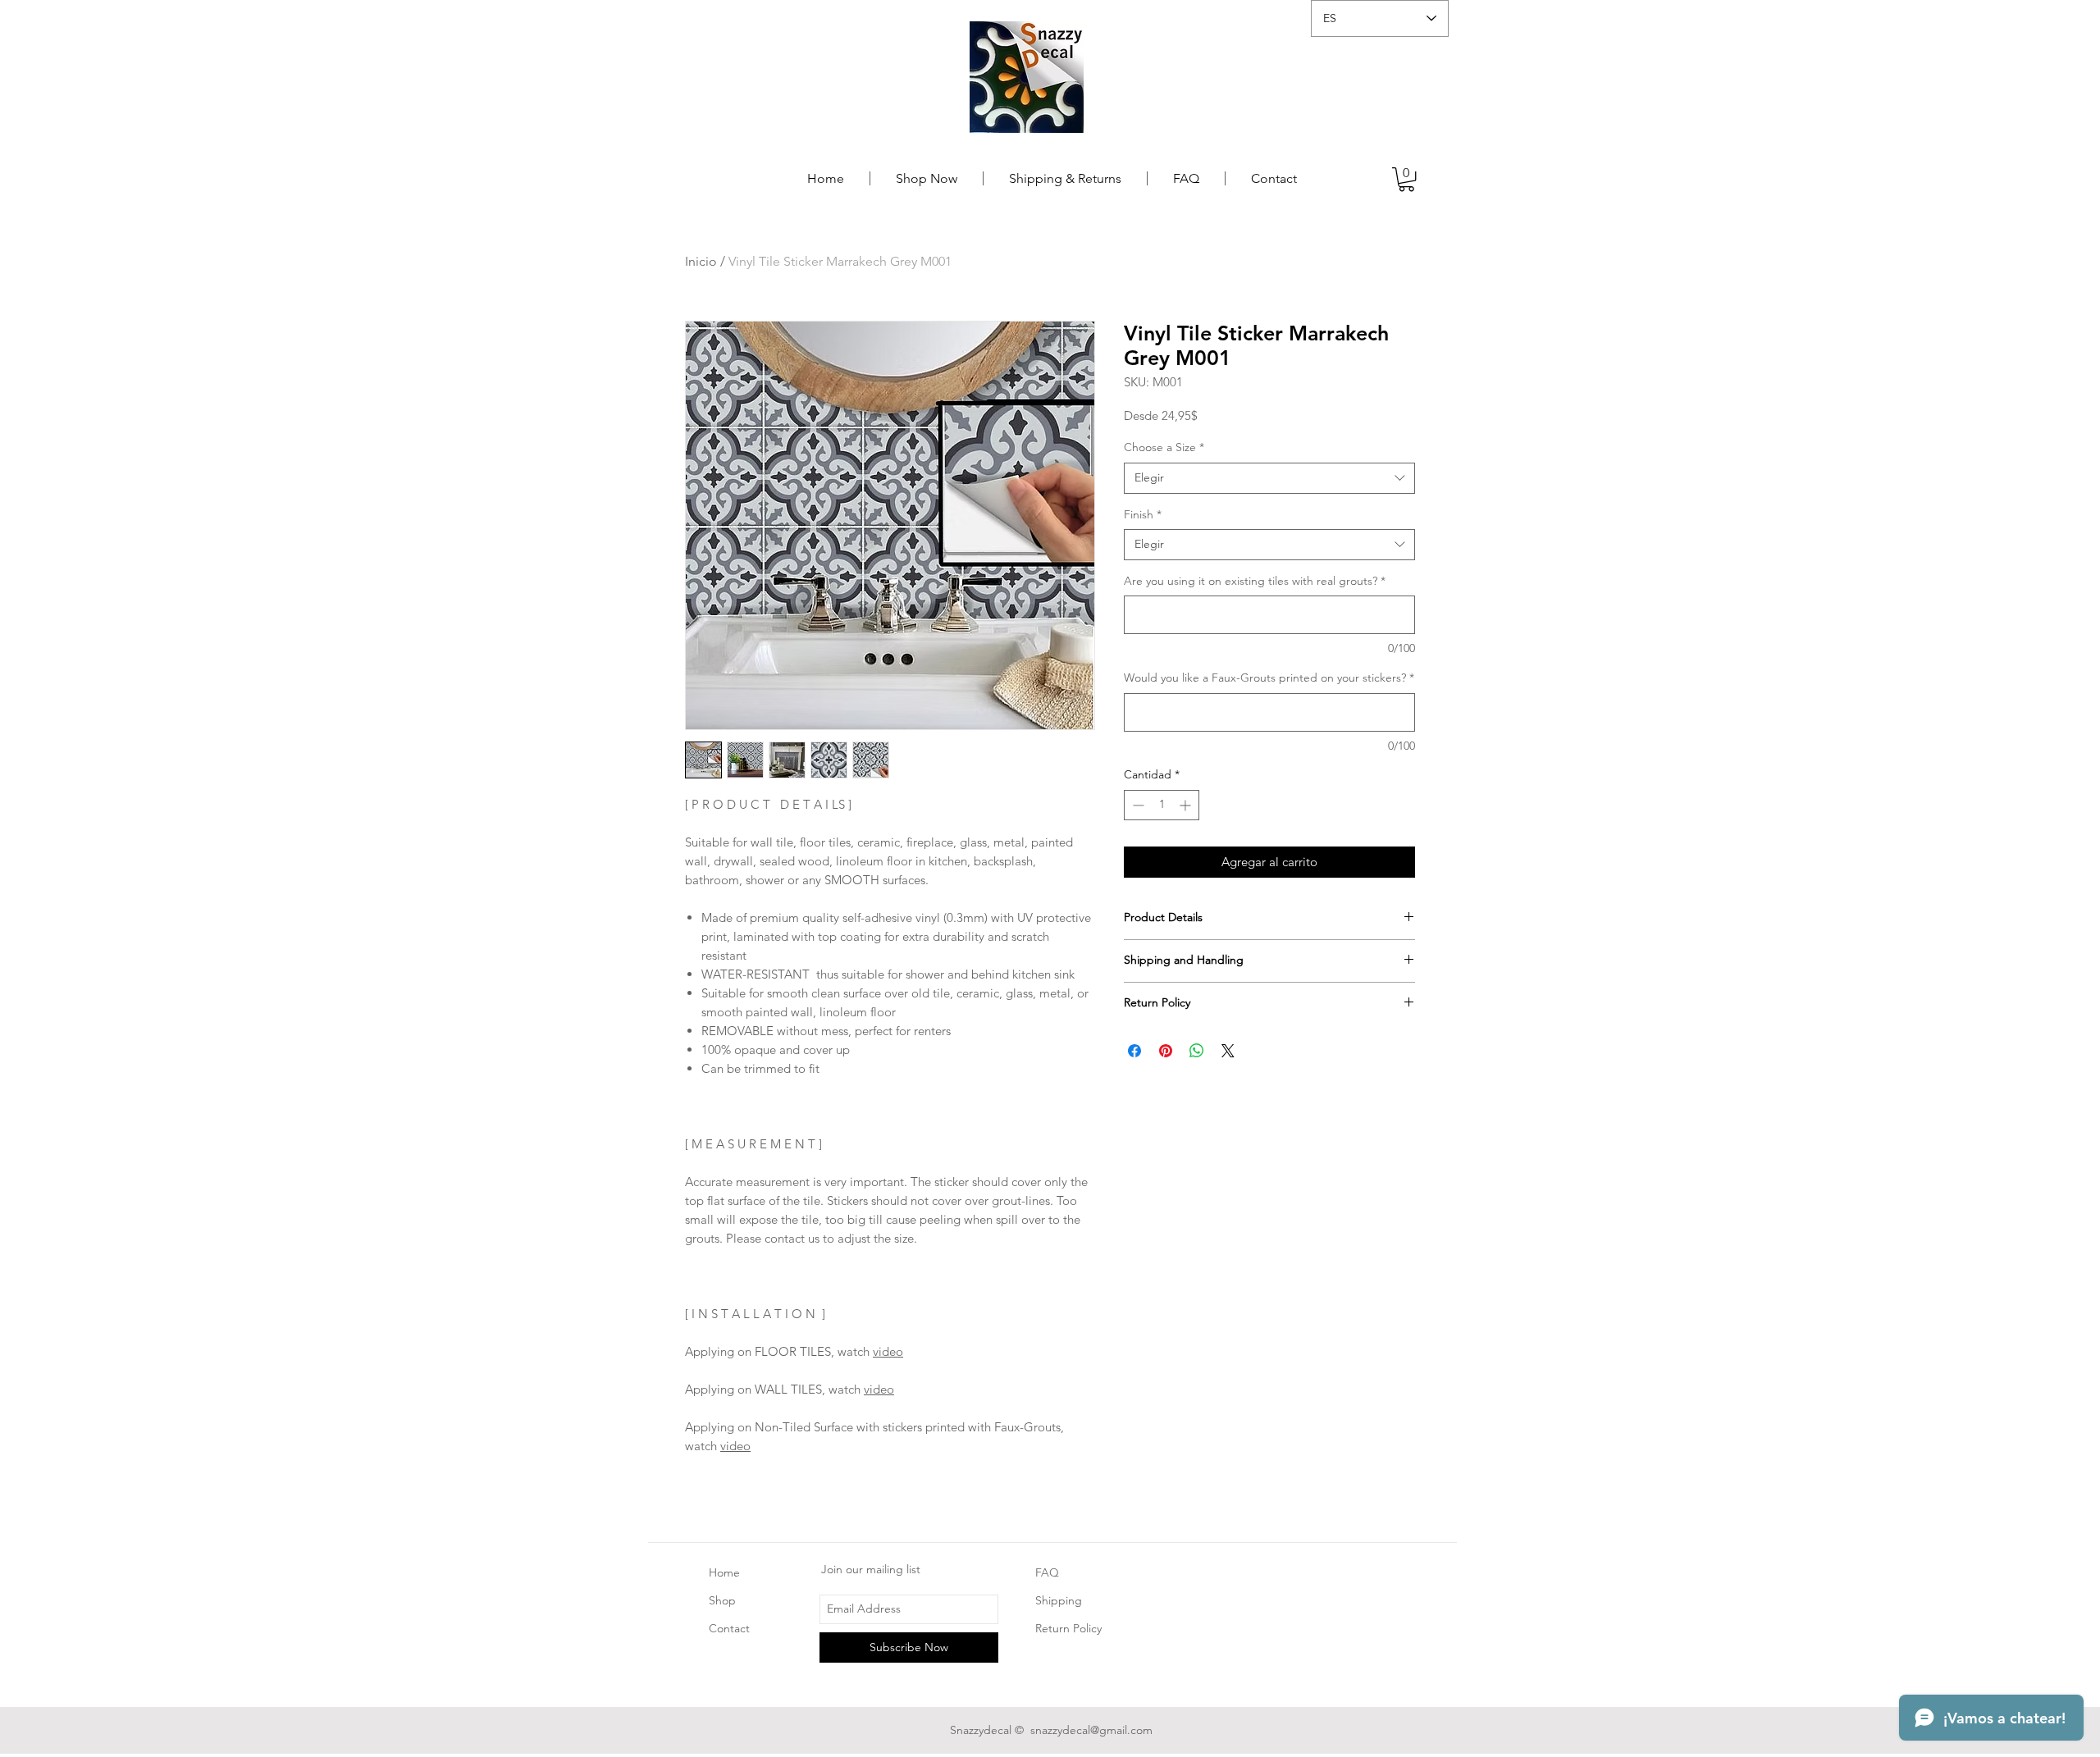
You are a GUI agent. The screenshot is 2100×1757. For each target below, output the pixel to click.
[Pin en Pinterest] (1166, 1051)
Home (724, 1572)
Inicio (701, 261)
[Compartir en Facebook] (1134, 1051)
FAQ (1047, 1572)
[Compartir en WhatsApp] (1197, 1051)
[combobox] (1269, 478)
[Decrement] (1137, 805)
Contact (729, 1628)
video (888, 1351)
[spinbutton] (1162, 805)
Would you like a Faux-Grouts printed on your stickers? (1269, 678)
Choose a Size (1164, 447)
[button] (1406, 179)
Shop (722, 1600)
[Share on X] (1228, 1051)
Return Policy (1068, 1628)
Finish (1143, 514)
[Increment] (1187, 805)
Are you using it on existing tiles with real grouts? (1255, 581)
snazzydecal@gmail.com (1091, 1730)
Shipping (1060, 1600)
